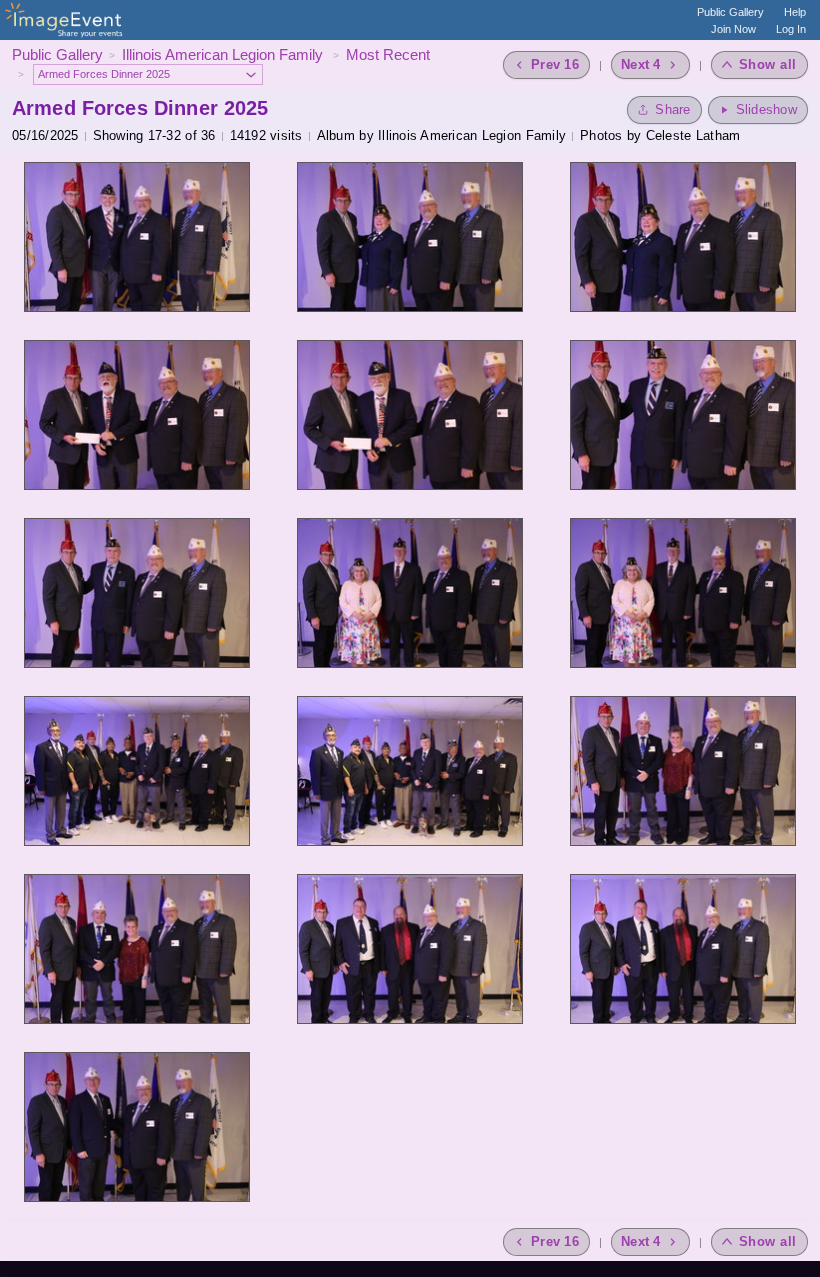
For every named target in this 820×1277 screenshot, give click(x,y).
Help (795, 12)
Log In (791, 29)
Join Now (733, 29)
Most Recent (388, 54)
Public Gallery (730, 12)
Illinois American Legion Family (224, 54)
